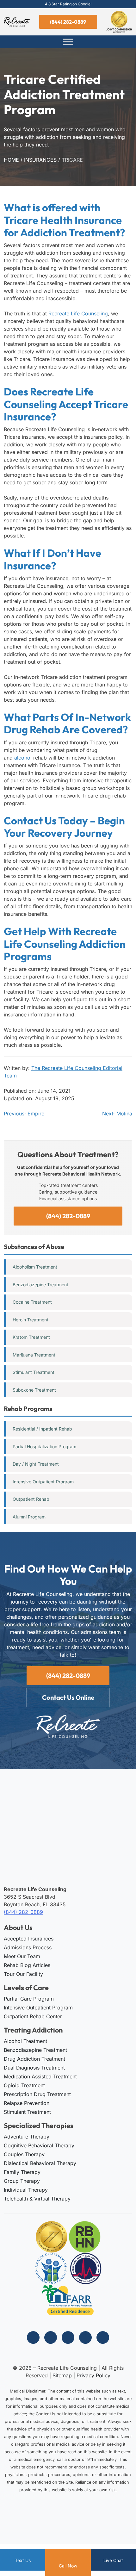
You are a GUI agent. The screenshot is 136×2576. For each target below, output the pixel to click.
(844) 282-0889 (68, 22)
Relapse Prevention (27, 2103)
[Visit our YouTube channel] (103, 2337)
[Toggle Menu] (68, 42)
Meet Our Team (22, 1956)
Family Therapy (22, 2172)
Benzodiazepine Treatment (40, 1285)
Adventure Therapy (27, 2137)
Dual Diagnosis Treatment (34, 2068)
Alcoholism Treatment (35, 1267)
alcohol (23, 758)
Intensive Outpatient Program (43, 1482)
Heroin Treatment (31, 1320)
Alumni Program (29, 1517)
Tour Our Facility (23, 1974)
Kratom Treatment (31, 1337)
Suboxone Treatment (34, 1390)
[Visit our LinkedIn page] (85, 2337)
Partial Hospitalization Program (44, 1446)
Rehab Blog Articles (27, 1965)
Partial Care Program (29, 1999)
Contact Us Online (68, 1697)
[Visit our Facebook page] (33, 2337)
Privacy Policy (93, 2375)
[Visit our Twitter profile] (68, 2337)
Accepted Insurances (29, 1939)
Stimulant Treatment (34, 1372)
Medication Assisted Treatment (40, 2076)
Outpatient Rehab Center (33, 2016)
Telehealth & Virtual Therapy (37, 2199)
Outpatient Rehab (31, 1499)
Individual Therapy (26, 2190)
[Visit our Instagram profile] (51, 2337)
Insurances (40, 160)
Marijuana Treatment (34, 1355)
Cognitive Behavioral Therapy (39, 2145)
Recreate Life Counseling (78, 313)
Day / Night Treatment (36, 1464)
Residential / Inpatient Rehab (42, 1429)
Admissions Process (28, 1947)
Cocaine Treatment (32, 1302)
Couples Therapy (24, 2154)
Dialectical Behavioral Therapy (40, 2163)
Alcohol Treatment (25, 2041)
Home (11, 160)
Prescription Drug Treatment (37, 2094)
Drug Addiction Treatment (34, 2059)
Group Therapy (22, 2181)
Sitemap (62, 2375)
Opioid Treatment (24, 2085)
